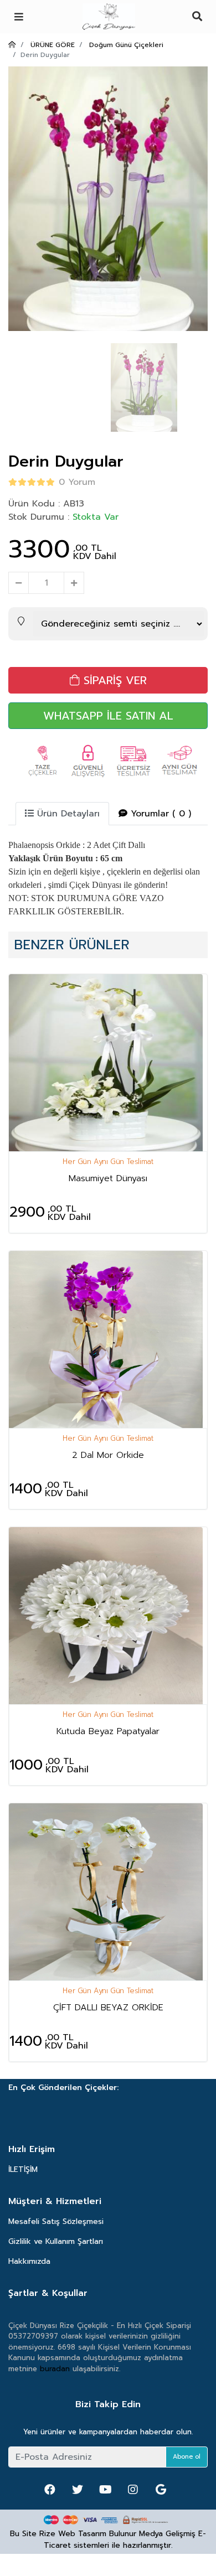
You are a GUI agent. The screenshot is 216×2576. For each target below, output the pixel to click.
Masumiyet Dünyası (108, 1178)
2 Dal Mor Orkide (108, 1455)
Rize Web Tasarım (73, 2534)
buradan (55, 2369)
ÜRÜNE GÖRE (53, 45)
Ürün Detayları (67, 814)
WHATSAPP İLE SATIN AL (108, 716)
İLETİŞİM (23, 2169)
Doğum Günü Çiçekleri (126, 45)
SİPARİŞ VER (113, 680)
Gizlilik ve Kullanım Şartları (56, 2241)
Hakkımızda (29, 2261)
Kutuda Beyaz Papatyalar (108, 1731)
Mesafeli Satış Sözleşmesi (56, 2221)
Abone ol (187, 2457)
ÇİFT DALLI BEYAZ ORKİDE (108, 2008)
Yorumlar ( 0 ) (159, 814)
